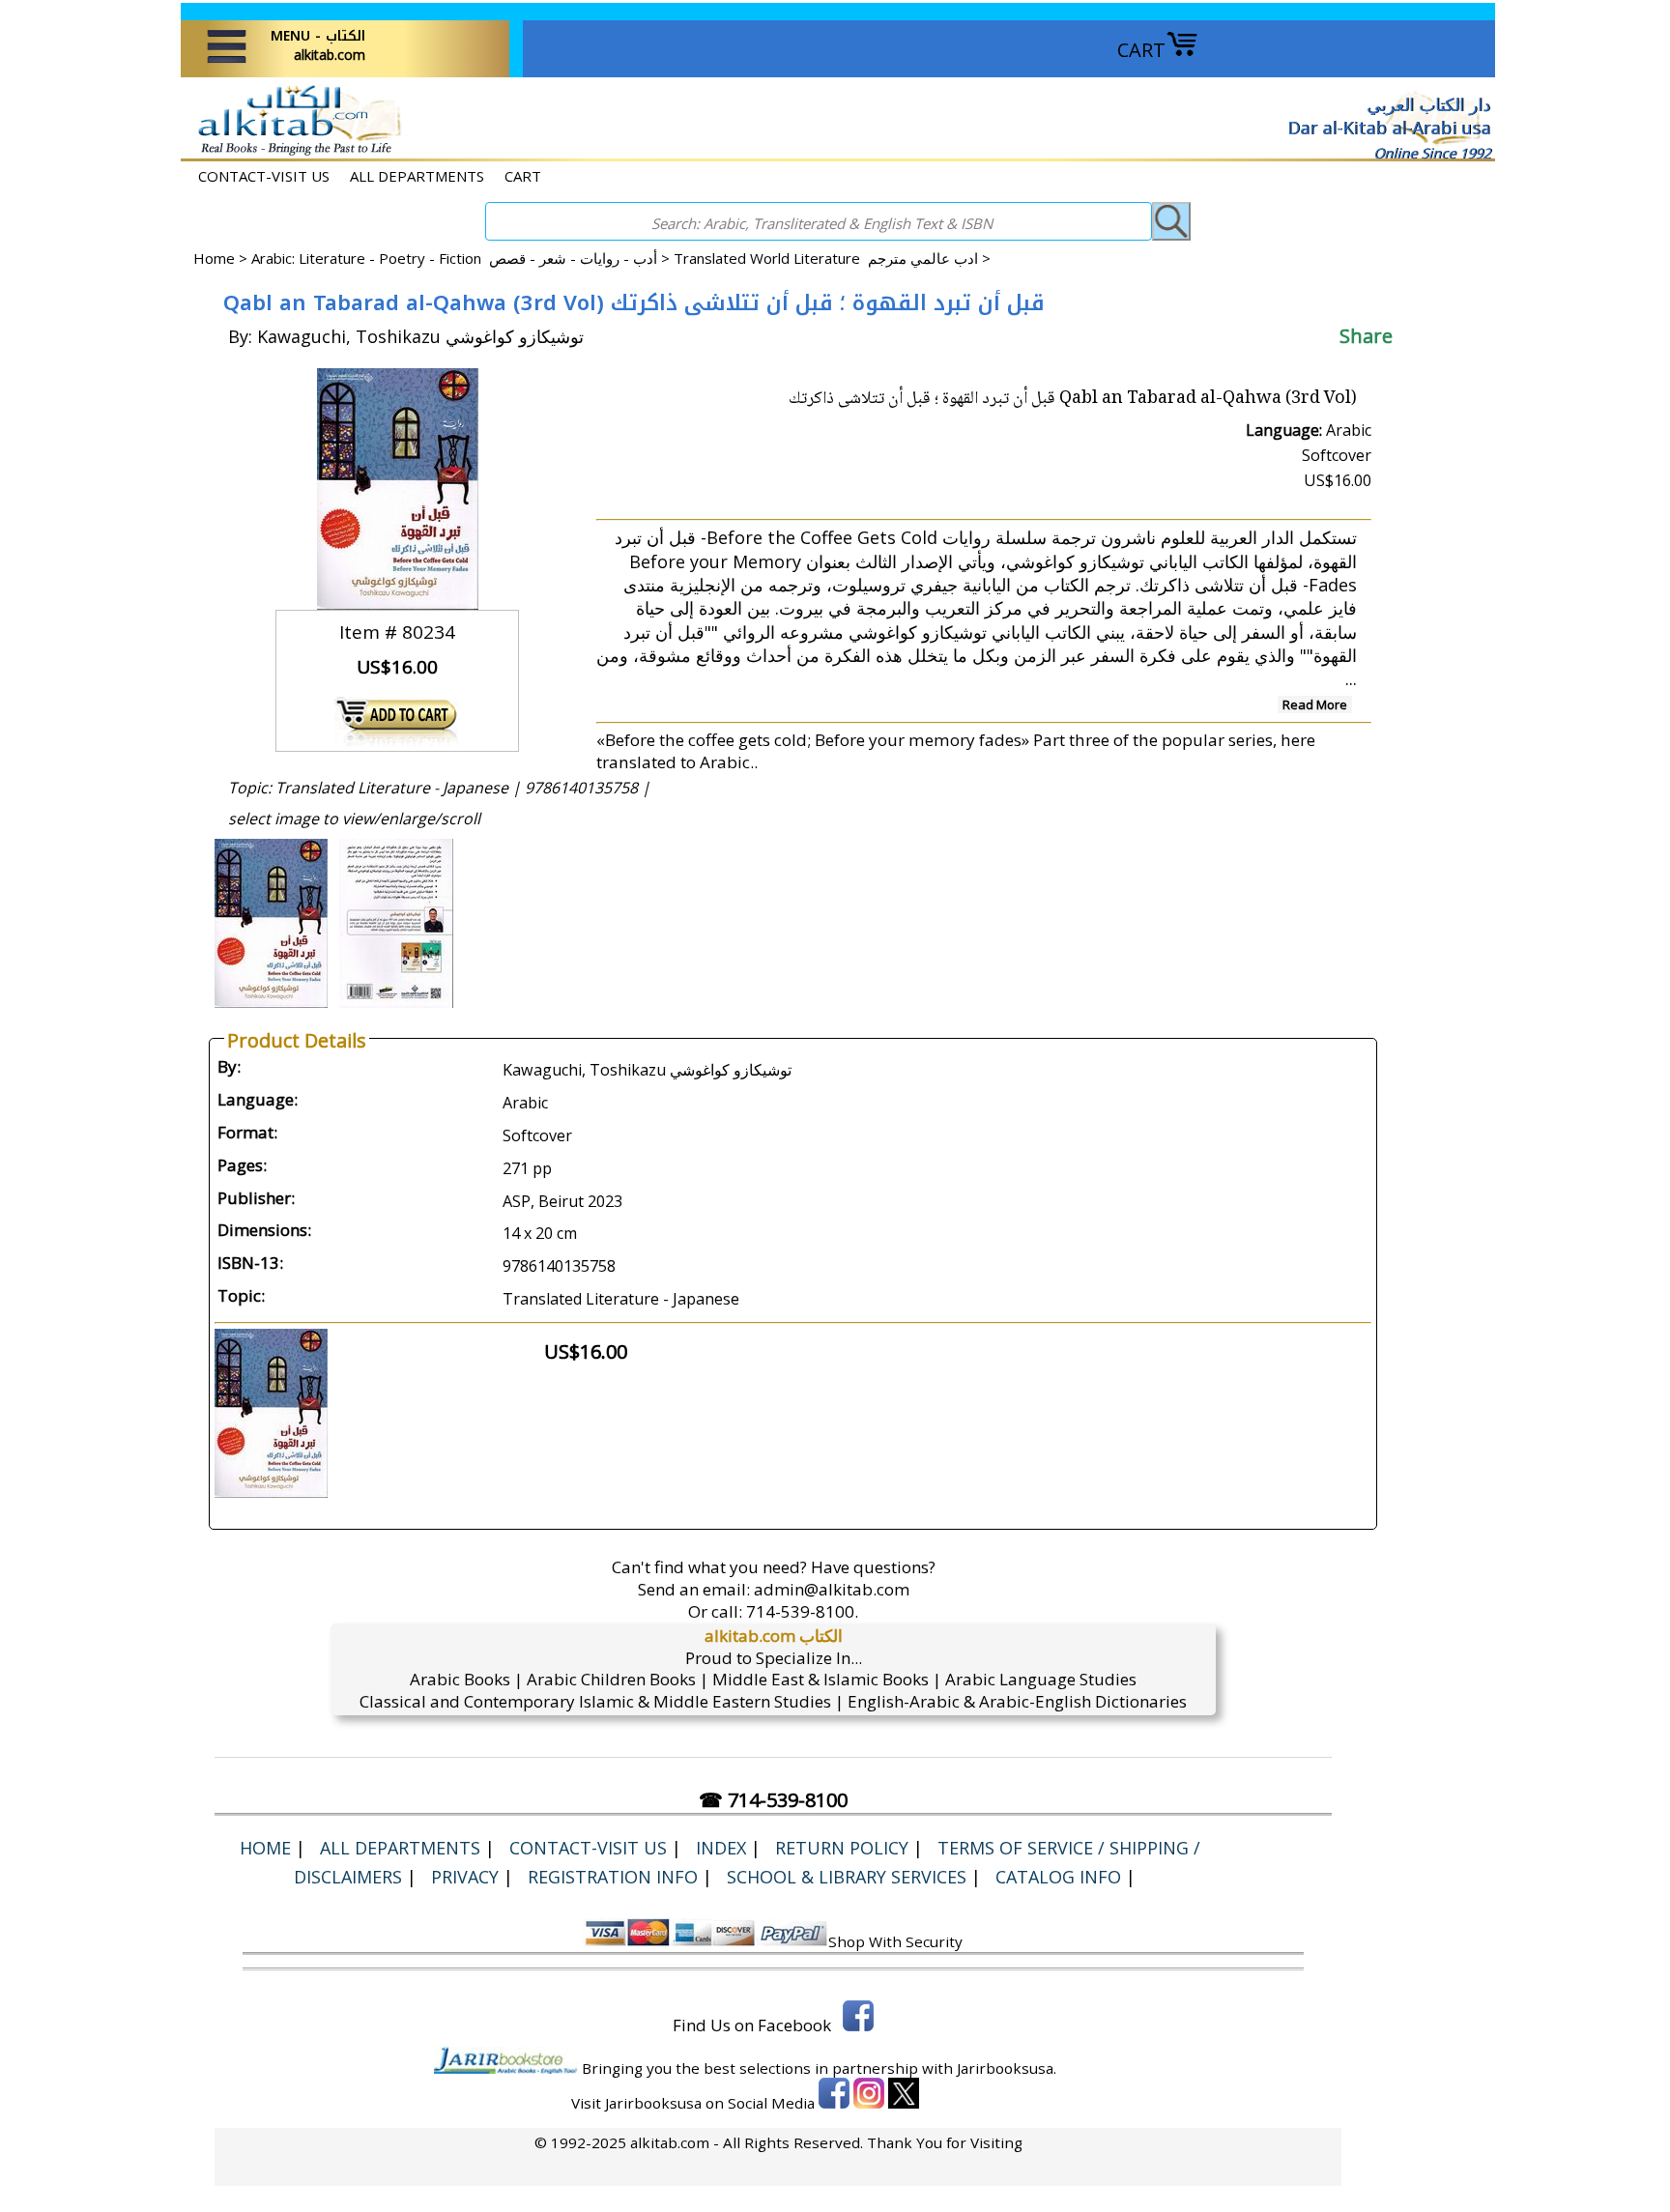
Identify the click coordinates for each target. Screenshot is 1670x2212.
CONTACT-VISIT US (264, 176)
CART (1141, 50)
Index (721, 1848)
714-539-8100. (802, 1611)
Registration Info (613, 1877)
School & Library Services (847, 1877)
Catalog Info (1058, 1877)
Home (214, 258)
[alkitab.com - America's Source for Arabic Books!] (294, 153)
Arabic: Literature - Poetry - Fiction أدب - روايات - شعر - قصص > (462, 258)
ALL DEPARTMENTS (417, 176)
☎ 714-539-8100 (773, 1800)
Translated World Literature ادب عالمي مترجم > (832, 258)
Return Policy (842, 1848)
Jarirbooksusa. (1007, 2068)
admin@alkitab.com (832, 1589)
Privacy (465, 1877)
